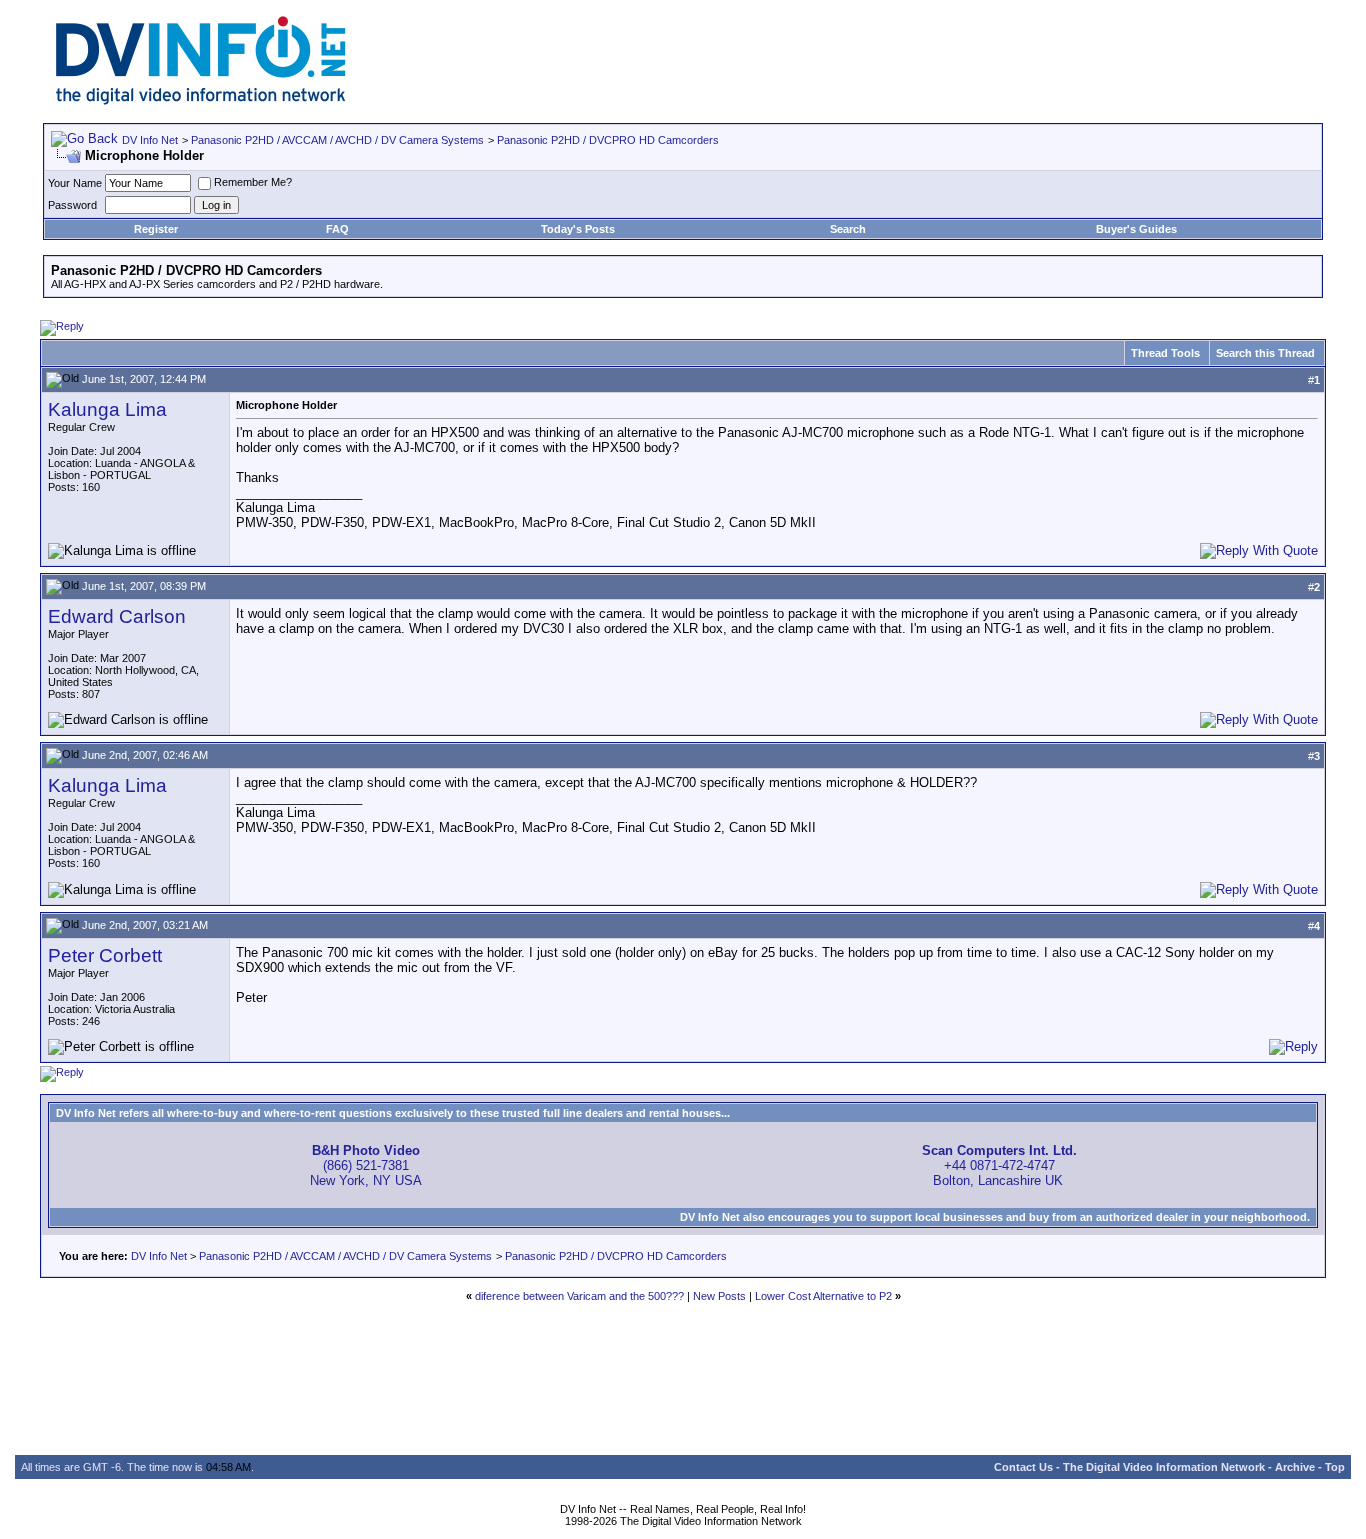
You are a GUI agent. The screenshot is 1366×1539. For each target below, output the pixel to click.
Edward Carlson (117, 616)
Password (72, 205)
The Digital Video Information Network (1164, 1467)
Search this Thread (1265, 353)
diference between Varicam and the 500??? (579, 1296)
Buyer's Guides (1136, 229)
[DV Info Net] (201, 100)
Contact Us (1023, 1467)
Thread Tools (1165, 353)
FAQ (337, 229)
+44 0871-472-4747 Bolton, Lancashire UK (999, 1165)
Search (848, 229)
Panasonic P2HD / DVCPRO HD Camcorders (608, 140)
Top (1335, 1467)
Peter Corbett (105, 955)
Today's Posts (578, 229)
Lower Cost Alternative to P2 (823, 1296)
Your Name (75, 183)
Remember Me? (253, 182)
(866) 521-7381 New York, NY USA (366, 1165)
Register (156, 229)
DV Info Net (150, 140)
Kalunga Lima (107, 409)
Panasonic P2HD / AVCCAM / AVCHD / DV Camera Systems (337, 140)
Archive (1295, 1467)
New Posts (719, 1296)
